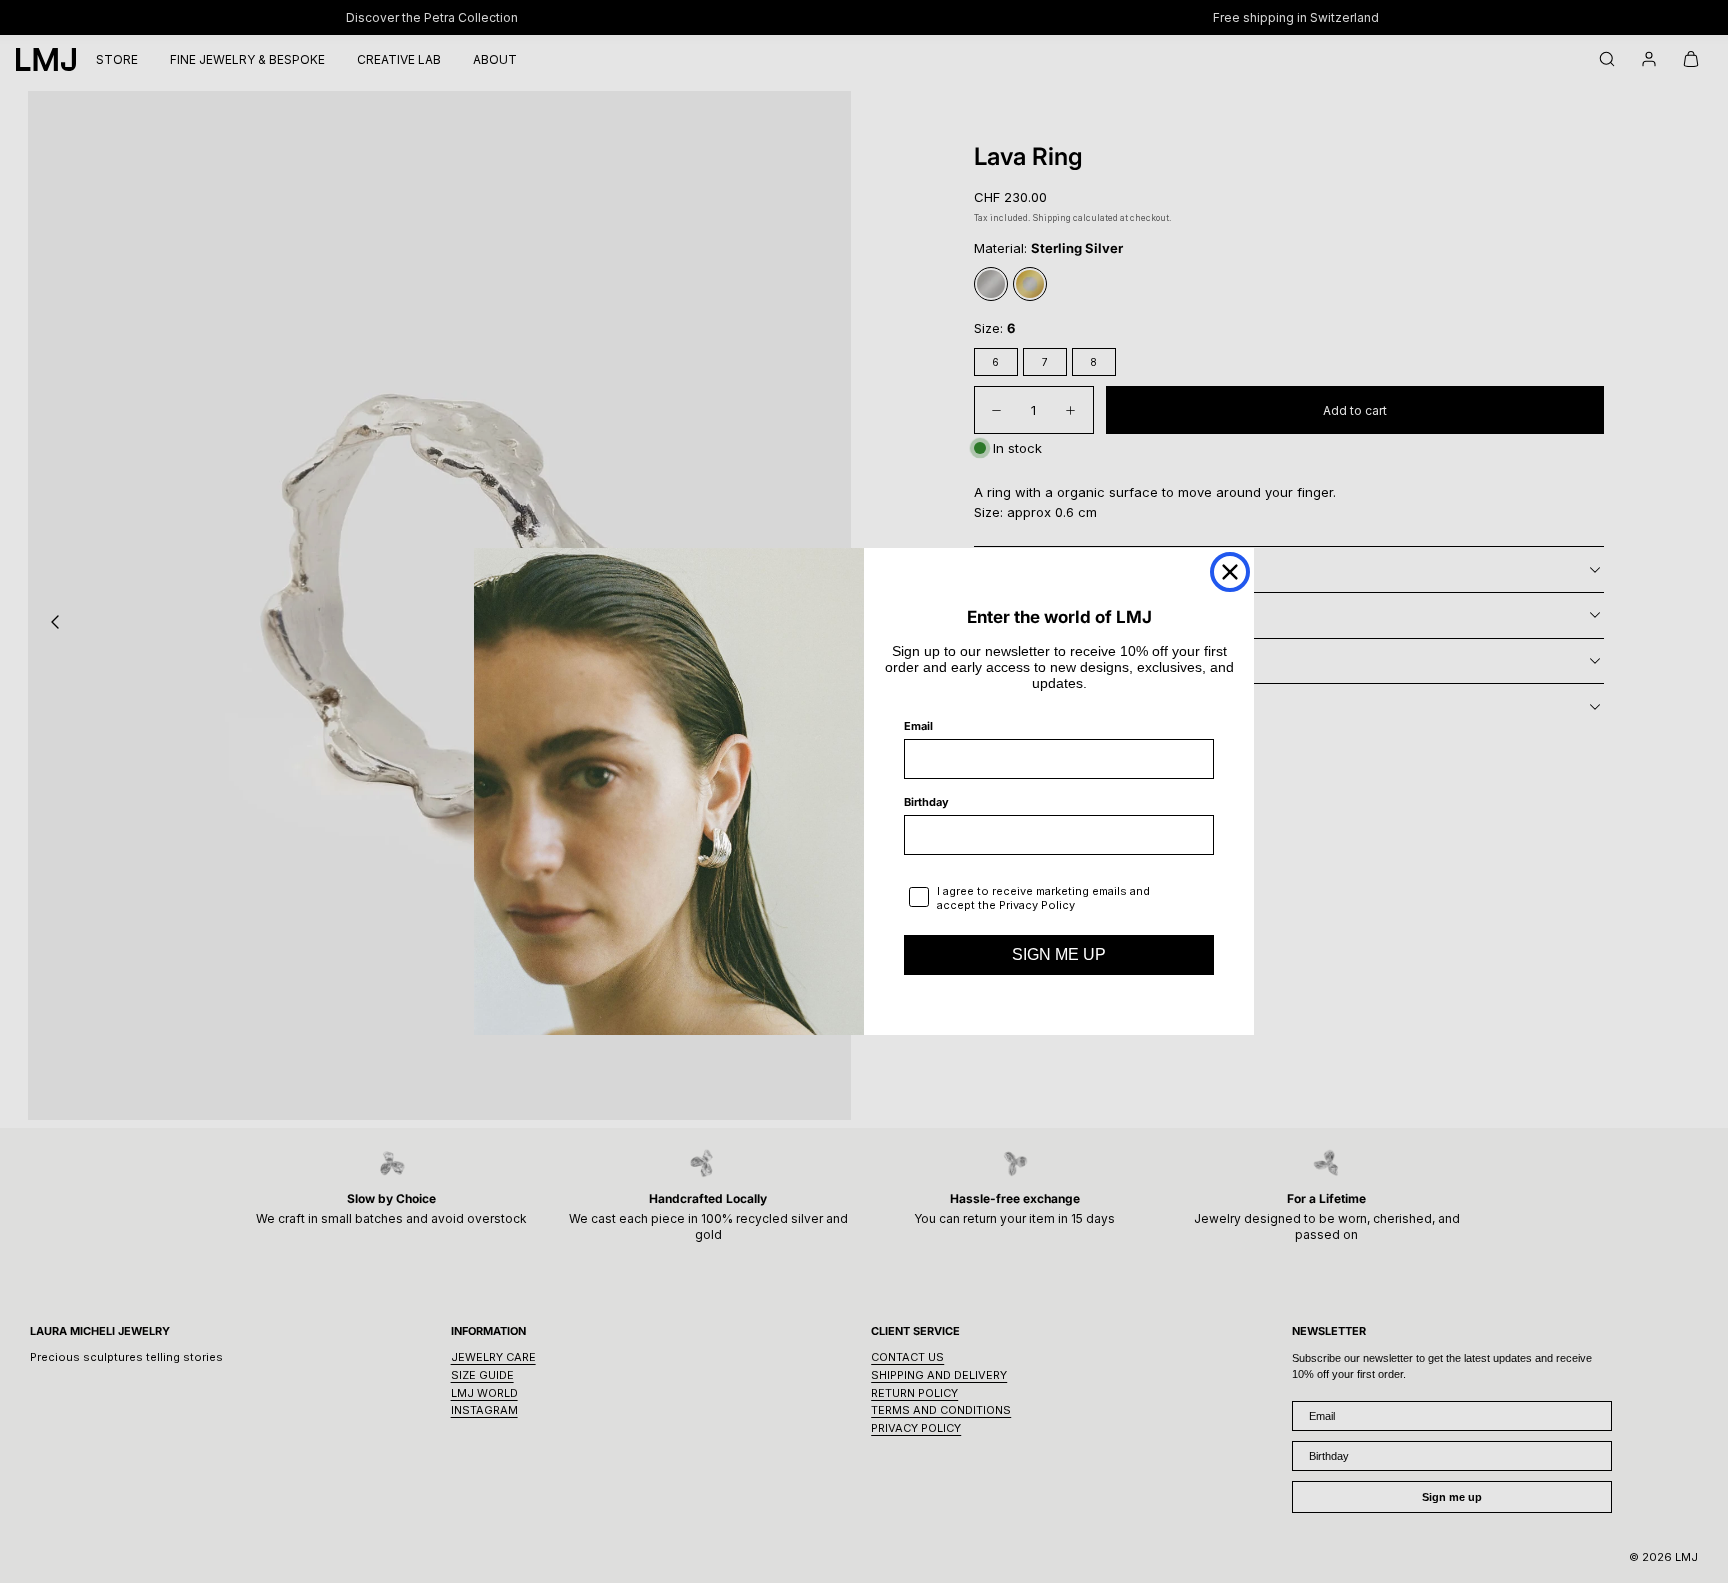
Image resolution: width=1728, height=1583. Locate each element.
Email (918, 726)
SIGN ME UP (1059, 954)
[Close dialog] (1230, 572)
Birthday (926, 802)
